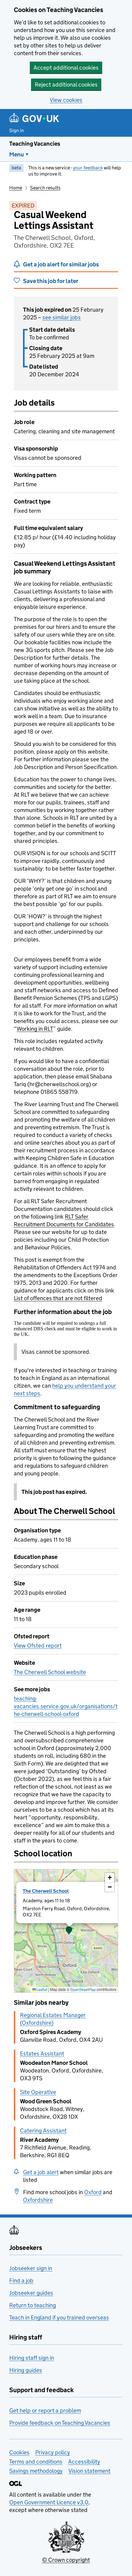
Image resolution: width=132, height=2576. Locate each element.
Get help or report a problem (45, 2410)
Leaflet (42, 1990)
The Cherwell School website (50, 1672)
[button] (69, 1931)
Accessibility (84, 2462)
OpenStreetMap (83, 1990)
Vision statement (89, 2471)
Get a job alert (41, 2172)
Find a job (21, 2281)
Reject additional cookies (66, 85)
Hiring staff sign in (32, 2358)
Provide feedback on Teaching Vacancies (60, 2423)
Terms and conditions (36, 2462)
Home (16, 188)
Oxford (93, 2192)
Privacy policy (53, 2452)
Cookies (19, 2452)
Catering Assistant (43, 2131)
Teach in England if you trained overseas (59, 2317)
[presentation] (66, 1931)
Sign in (17, 130)
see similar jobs (62, 317)
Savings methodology (36, 2471)
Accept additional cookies (66, 68)
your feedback (88, 168)
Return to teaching (33, 2305)
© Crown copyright (66, 2560)
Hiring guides (26, 2370)
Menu (17, 154)
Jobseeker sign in (31, 2268)
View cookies (66, 100)
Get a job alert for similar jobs (61, 264)
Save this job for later (51, 281)
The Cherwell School (46, 1891)
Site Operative (38, 2092)
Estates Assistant (42, 2054)
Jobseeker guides (31, 2293)
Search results (45, 188)
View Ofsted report (38, 1646)
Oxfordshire (38, 2200)
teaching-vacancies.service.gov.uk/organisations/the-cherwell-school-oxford (66, 1706)
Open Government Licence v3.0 (49, 2502)
